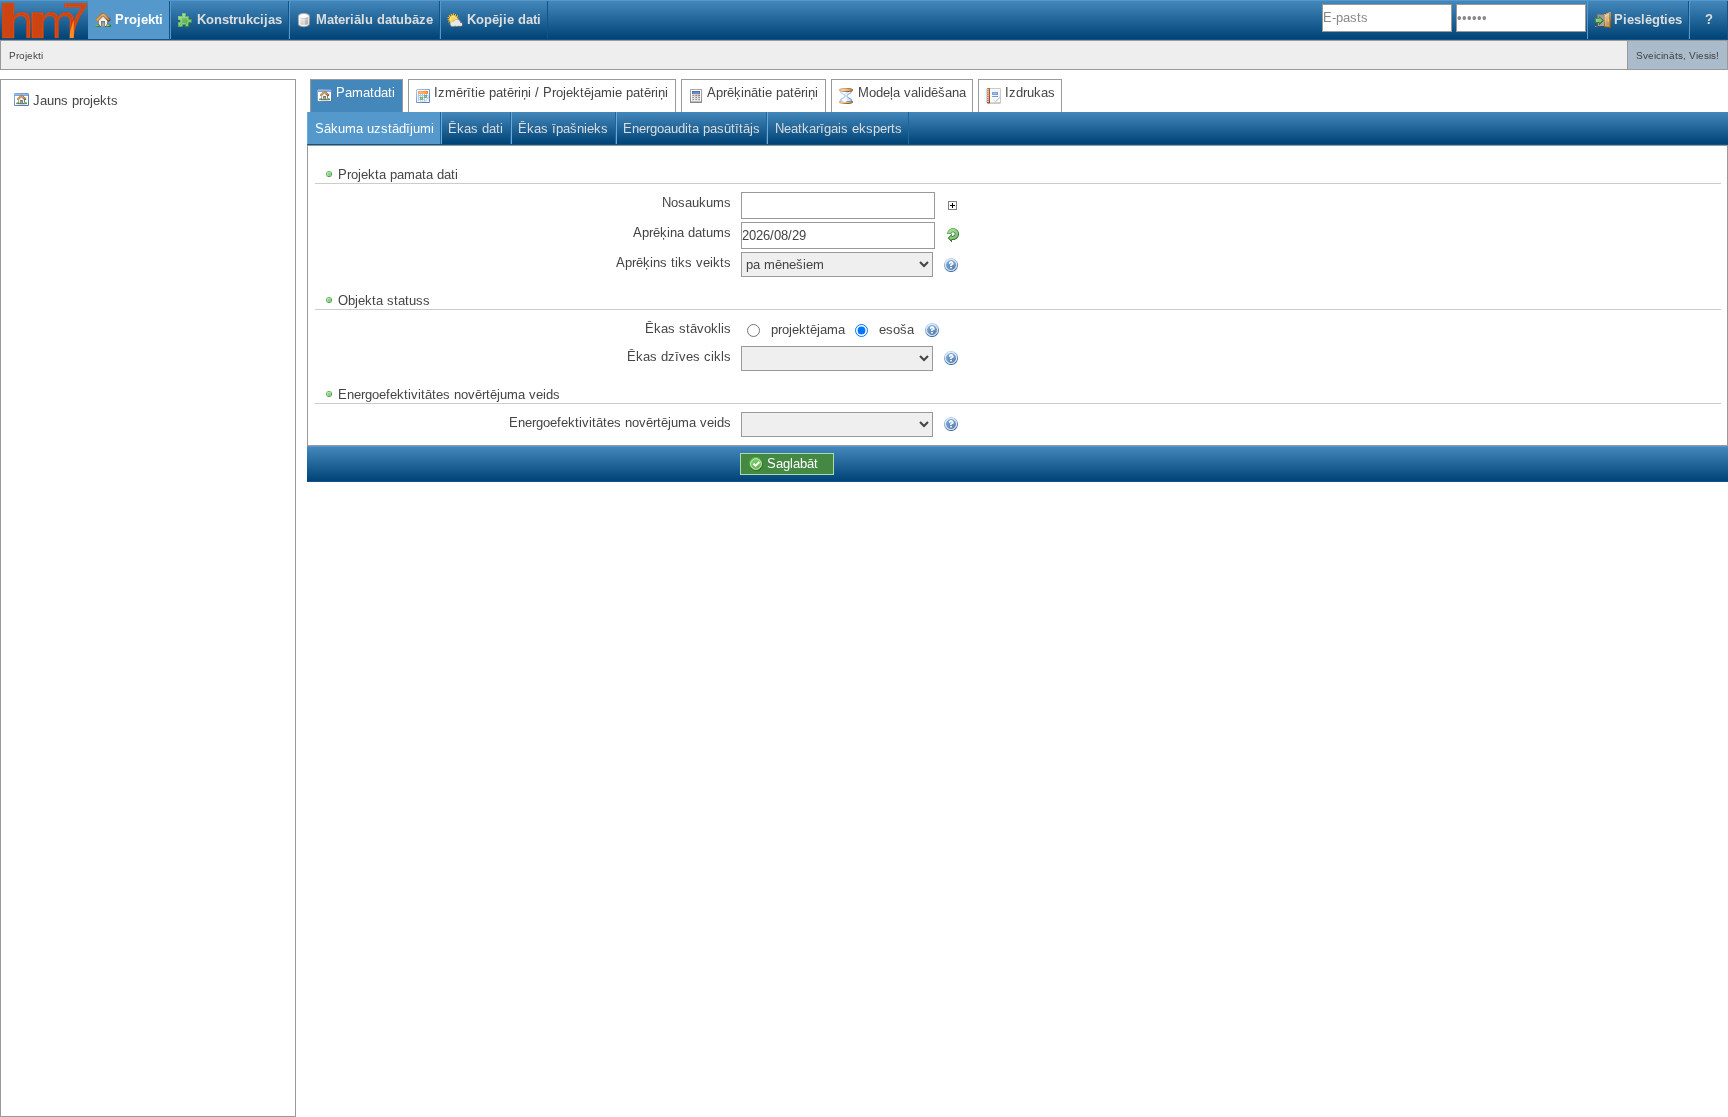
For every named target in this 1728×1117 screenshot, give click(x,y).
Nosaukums (696, 201)
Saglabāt (792, 463)
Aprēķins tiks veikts (673, 261)
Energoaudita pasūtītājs (691, 128)
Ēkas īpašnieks (563, 128)
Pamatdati (365, 92)
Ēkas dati (475, 128)
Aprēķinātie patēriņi (762, 92)
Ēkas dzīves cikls (679, 355)
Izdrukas (1030, 92)
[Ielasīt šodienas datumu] (952, 234)
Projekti (139, 19)
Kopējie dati (504, 19)
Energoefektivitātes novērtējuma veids (620, 421)
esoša (896, 328)
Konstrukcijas (239, 19)
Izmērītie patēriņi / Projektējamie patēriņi (551, 92)
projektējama (808, 328)
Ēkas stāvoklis (688, 327)
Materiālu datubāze (374, 19)
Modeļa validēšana (912, 92)
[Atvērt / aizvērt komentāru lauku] (952, 204)
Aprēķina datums (682, 231)
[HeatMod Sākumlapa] (44, 20)
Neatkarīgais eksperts (838, 128)
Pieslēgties (1648, 19)
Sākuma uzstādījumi (374, 128)
